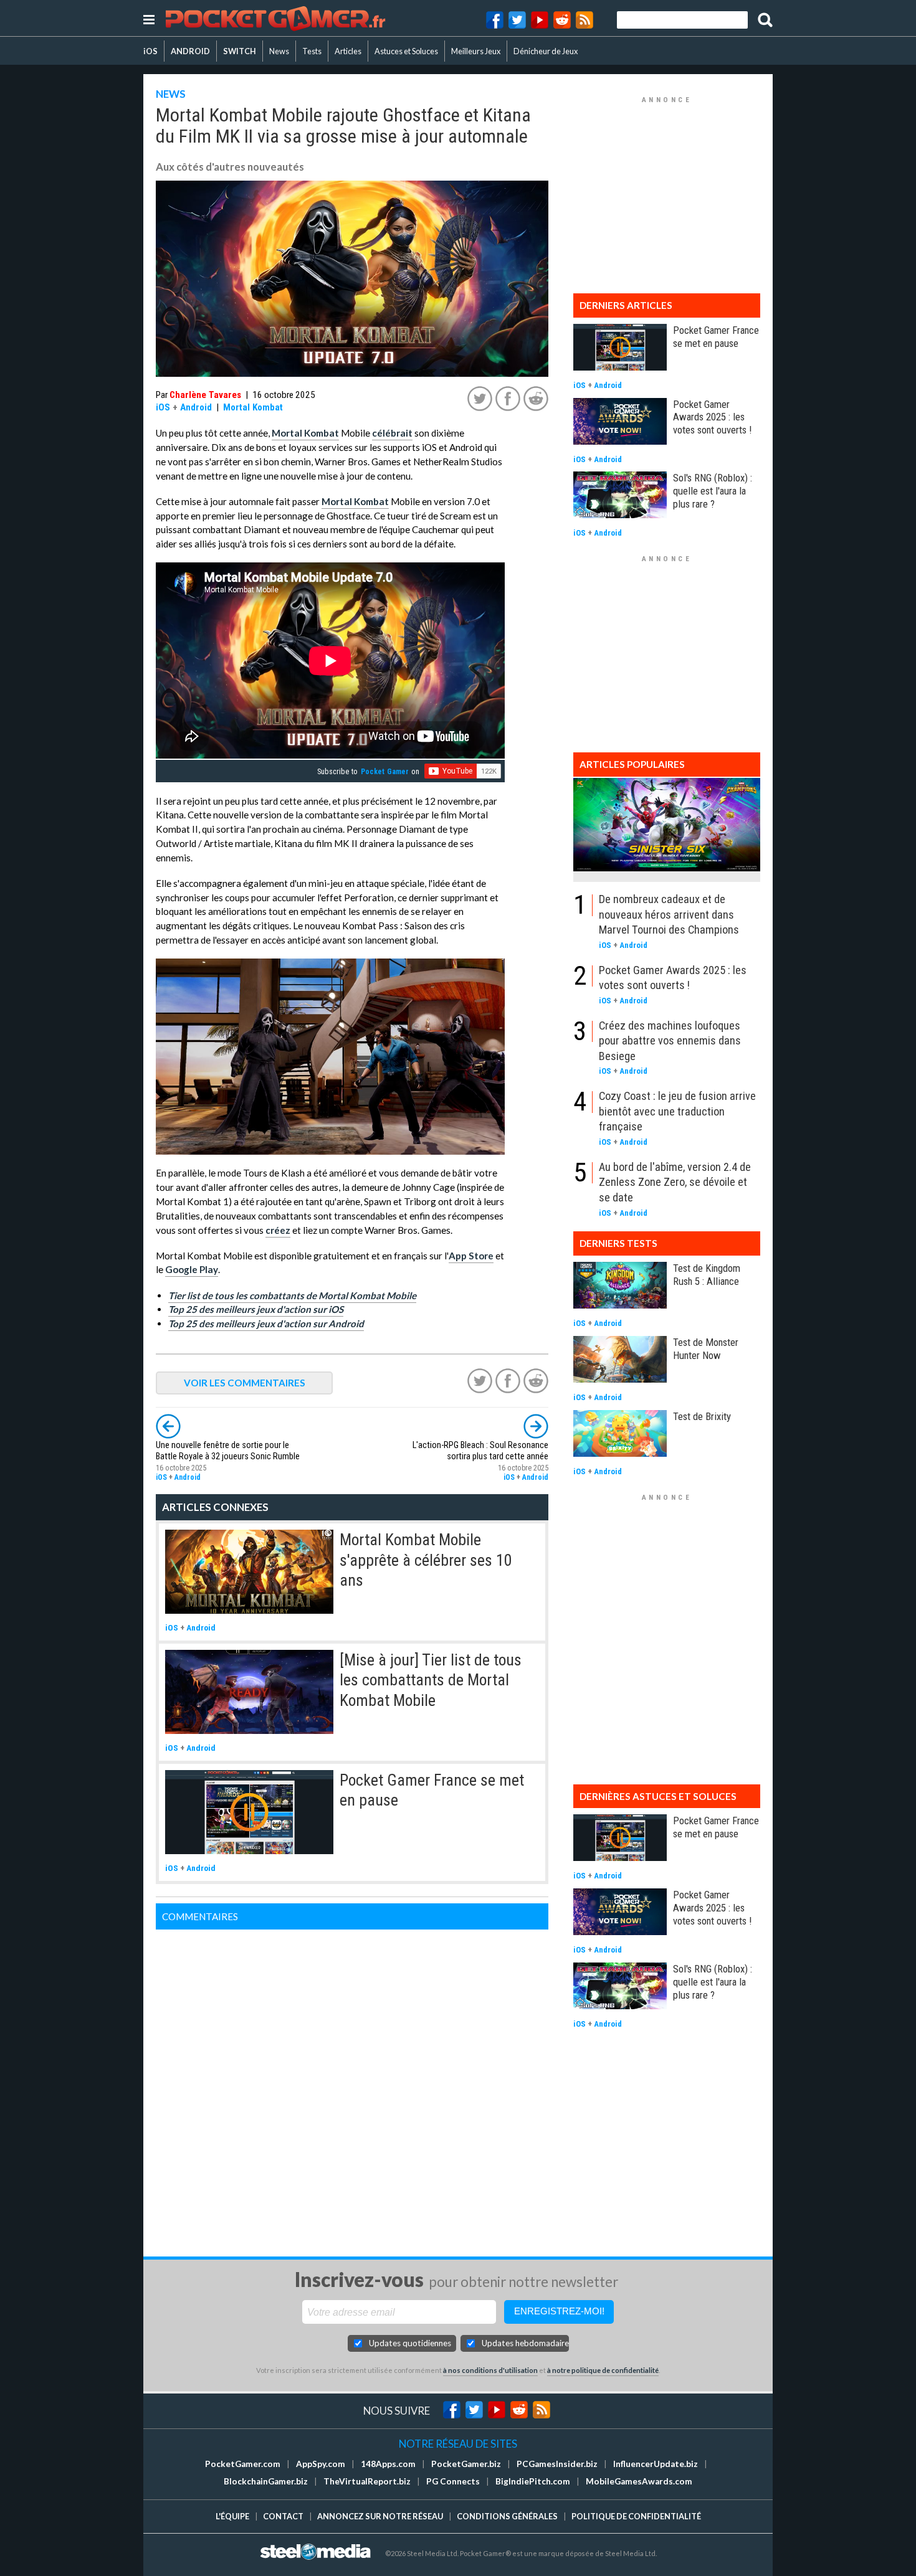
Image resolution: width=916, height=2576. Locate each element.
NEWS (171, 94)
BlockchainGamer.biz (266, 2481)
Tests (312, 51)
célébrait (392, 433)
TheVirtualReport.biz (367, 2481)
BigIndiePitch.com (533, 2481)
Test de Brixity (702, 1416)
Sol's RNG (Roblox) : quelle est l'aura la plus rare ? (713, 491)
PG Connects (453, 2481)
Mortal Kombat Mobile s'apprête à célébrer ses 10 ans (426, 1560)
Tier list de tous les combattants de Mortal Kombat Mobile (292, 1295)
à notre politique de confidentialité (603, 2370)
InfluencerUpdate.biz (656, 2464)
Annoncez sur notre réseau (380, 2516)
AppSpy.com (321, 2464)
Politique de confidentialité (636, 2516)
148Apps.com (388, 2464)
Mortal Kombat (253, 407)
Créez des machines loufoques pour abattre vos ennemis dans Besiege (670, 1041)
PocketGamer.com (243, 2464)
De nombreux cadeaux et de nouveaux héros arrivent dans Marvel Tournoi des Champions (669, 914)
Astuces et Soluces (406, 51)
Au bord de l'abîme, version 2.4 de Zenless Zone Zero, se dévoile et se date (675, 1182)
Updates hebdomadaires (525, 2343)
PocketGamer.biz (466, 2464)
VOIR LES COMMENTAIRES (245, 1383)
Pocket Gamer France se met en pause (716, 337)
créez (278, 1230)
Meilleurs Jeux (476, 51)
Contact (283, 2516)
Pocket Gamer (385, 772)
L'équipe (232, 2516)
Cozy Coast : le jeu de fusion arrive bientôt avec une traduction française (677, 1111)
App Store (471, 1256)
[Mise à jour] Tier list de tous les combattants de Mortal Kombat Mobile (431, 1680)
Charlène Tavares (205, 395)
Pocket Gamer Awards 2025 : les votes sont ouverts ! (712, 417)
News (279, 51)
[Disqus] (352, 2085)
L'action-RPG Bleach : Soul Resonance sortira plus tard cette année (480, 1451)
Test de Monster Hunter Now (706, 1349)
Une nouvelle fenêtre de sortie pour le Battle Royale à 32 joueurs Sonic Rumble (228, 1451)
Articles (348, 51)
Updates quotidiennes (410, 2343)
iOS (150, 51)
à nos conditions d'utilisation (490, 2370)
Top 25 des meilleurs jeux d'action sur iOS (256, 1309)
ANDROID (190, 51)
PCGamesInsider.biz (557, 2464)
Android (196, 407)
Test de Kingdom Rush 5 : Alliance (707, 1275)
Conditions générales (507, 2516)
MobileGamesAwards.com (639, 2481)
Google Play (192, 1269)
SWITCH (240, 51)
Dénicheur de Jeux (546, 51)
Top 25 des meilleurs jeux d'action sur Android (266, 1324)
